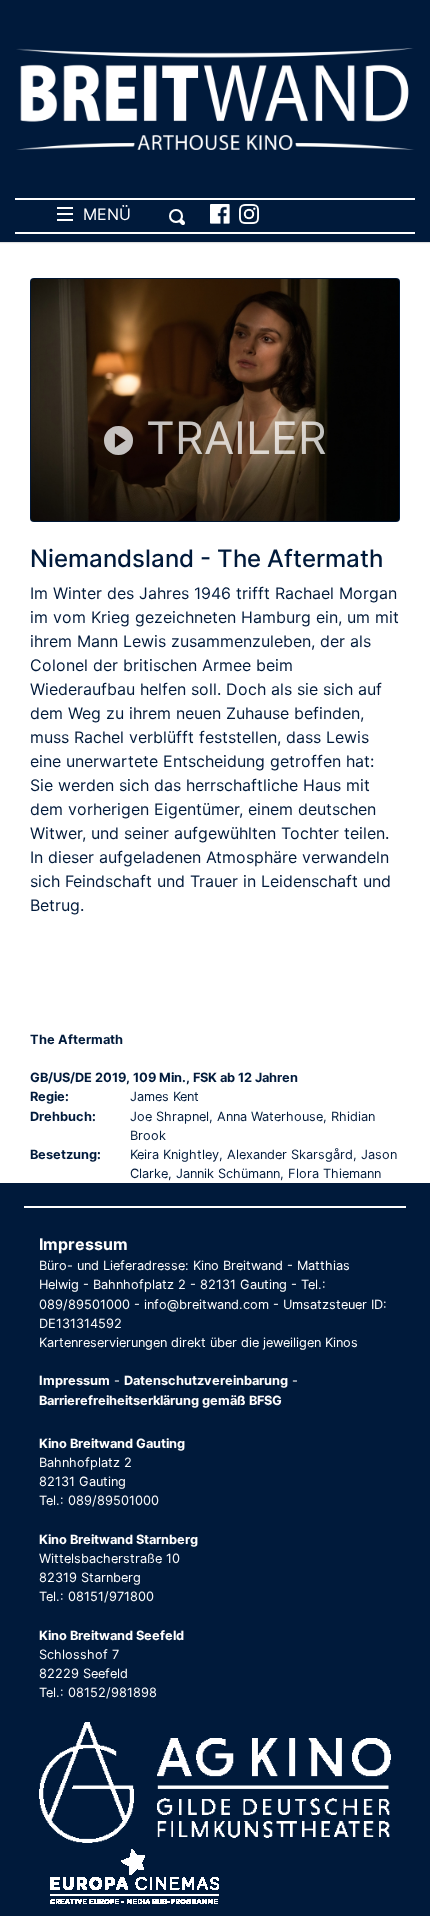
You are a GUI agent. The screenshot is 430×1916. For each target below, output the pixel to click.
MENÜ (102, 214)
